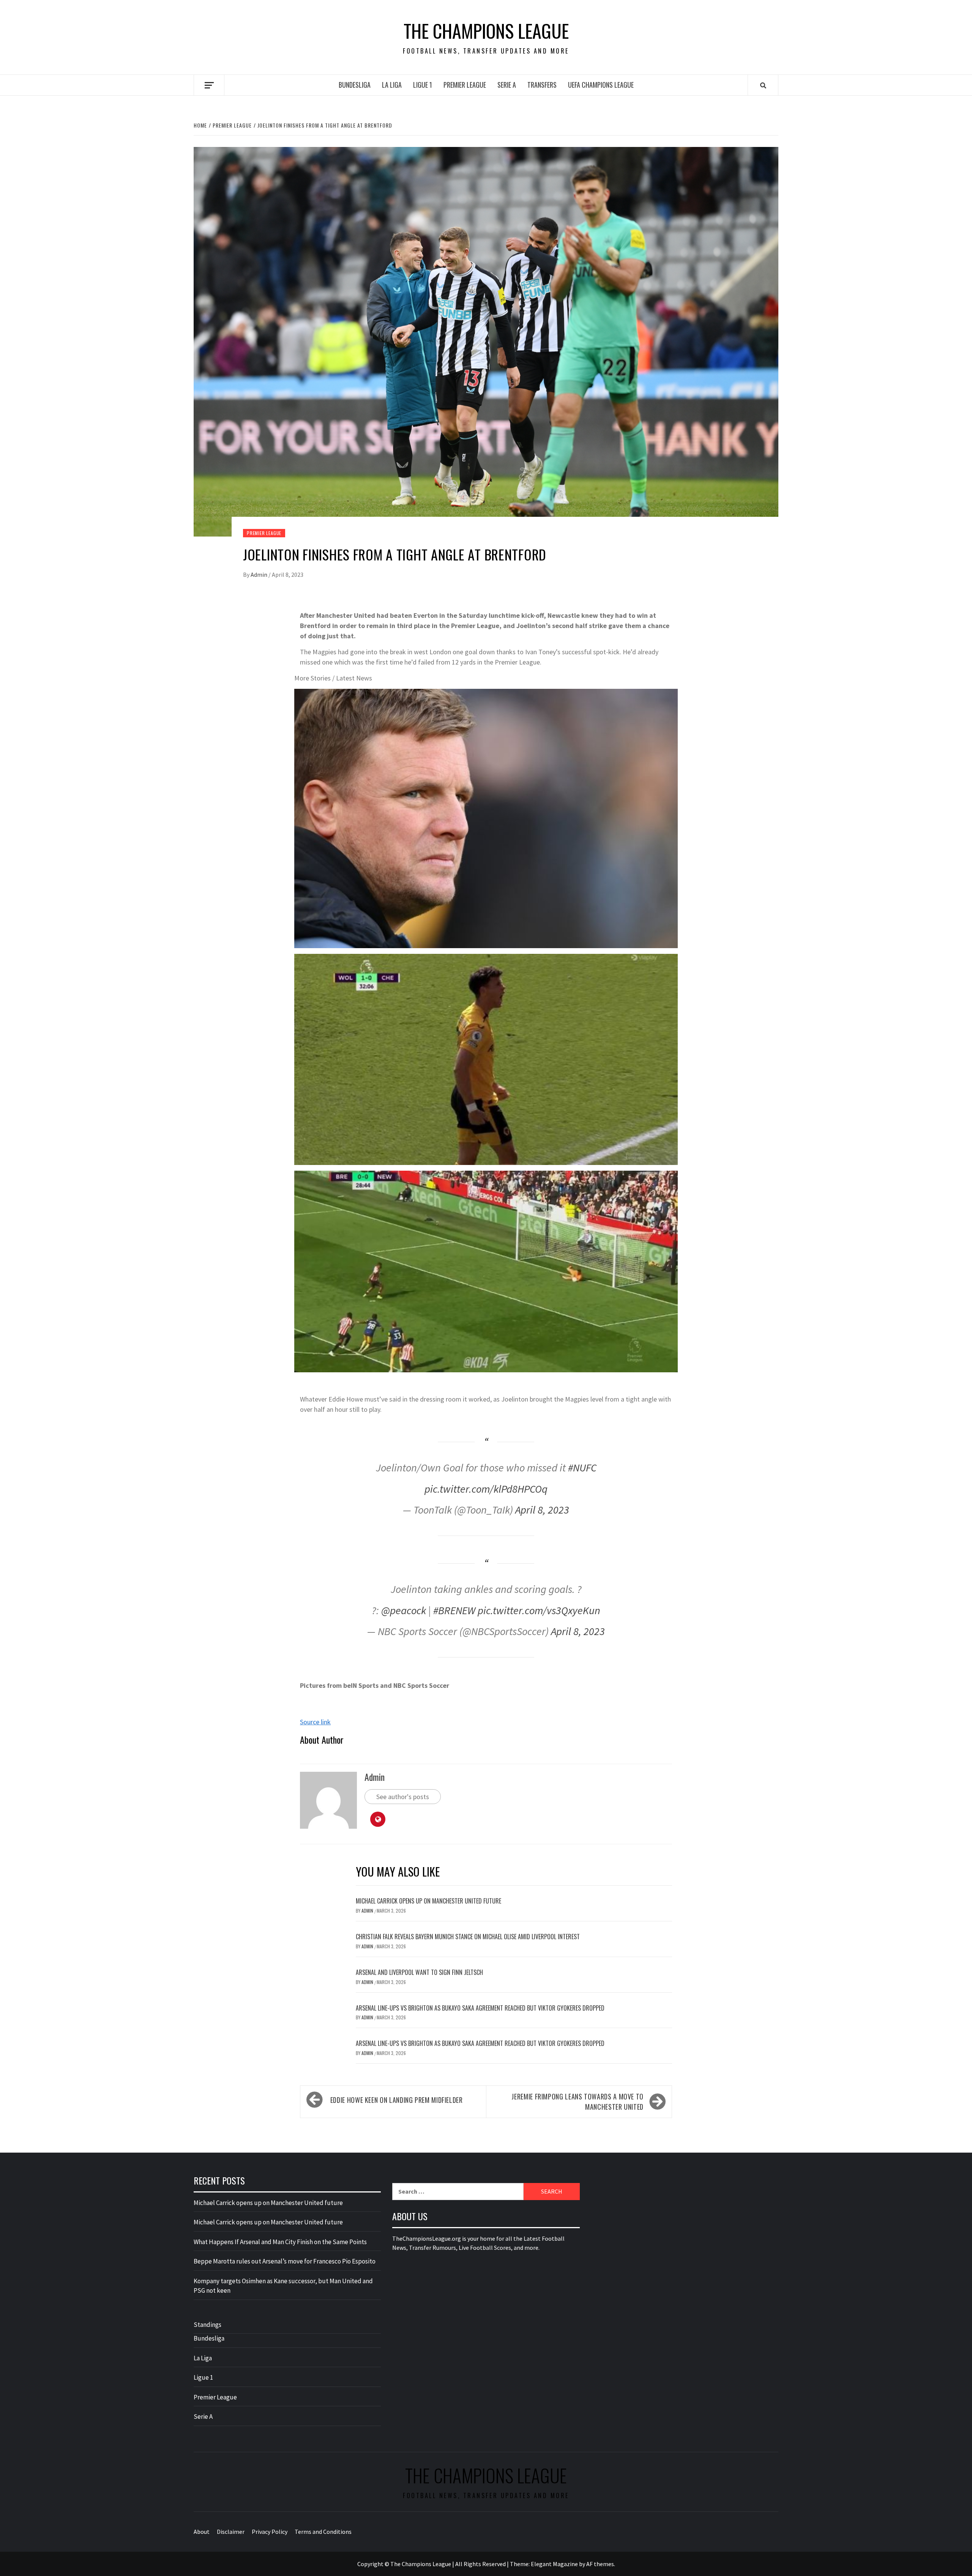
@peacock (404, 1610)
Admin (260, 575)
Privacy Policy (270, 2532)
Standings (207, 2325)
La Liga (392, 85)
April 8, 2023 (542, 1510)
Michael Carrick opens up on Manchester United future (428, 1901)
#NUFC (582, 1468)
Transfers (542, 85)
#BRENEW (454, 1610)
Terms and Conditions (323, 2532)
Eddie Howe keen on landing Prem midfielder (397, 2100)
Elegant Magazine (554, 2564)
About (202, 2532)
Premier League (465, 85)
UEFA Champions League (601, 85)
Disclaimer (231, 2532)
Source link (315, 1722)
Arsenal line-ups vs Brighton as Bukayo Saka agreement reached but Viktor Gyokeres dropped (480, 2008)
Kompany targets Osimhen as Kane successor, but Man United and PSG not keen (283, 2286)
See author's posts (403, 1797)
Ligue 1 (423, 85)
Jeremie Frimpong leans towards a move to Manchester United (578, 2102)
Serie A (507, 85)
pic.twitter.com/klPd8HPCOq (486, 1489)
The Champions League (486, 31)
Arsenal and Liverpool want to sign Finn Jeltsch (419, 1972)
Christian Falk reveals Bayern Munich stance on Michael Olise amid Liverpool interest (468, 1937)
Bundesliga (355, 85)
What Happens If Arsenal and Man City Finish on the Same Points (280, 2242)
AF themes (600, 2564)
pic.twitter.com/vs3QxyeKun (539, 1610)
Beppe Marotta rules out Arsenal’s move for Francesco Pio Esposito (285, 2261)
